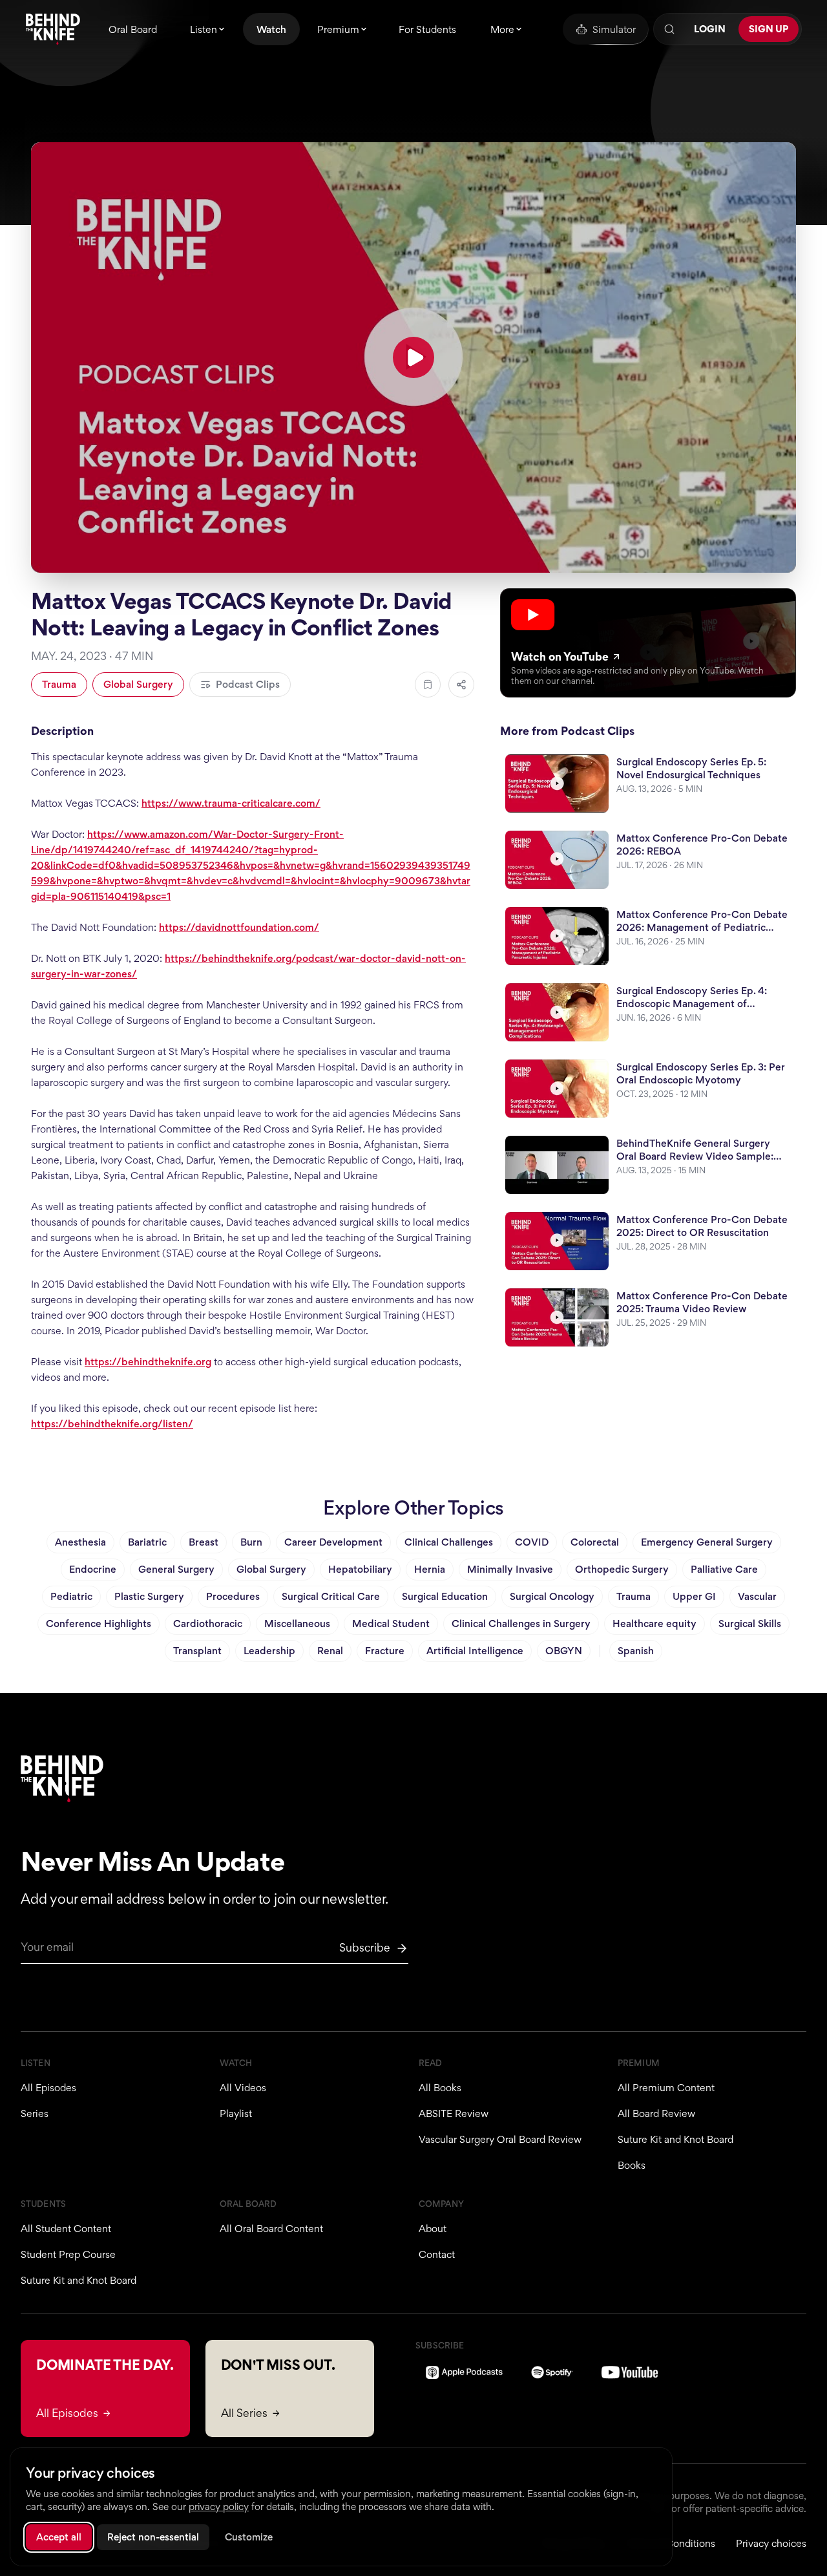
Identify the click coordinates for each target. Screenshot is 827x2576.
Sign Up (769, 29)
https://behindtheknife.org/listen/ (112, 1424)
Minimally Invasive (510, 1569)
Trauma (59, 684)
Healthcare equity (654, 1623)
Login (710, 29)
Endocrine (93, 1569)
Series (35, 2113)
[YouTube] (630, 2372)
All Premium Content (666, 2088)
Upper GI (694, 1596)
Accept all (59, 2537)
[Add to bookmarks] (428, 685)
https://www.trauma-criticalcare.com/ (231, 803)
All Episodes (48, 2088)
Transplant (197, 1651)
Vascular (757, 1596)
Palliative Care (724, 1569)
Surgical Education (445, 1596)
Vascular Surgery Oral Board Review (500, 2139)
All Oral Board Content (271, 2229)
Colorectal (595, 1542)
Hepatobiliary (360, 1569)
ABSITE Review (454, 2113)
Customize (249, 2537)
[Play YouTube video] (413, 357)
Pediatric (71, 1596)
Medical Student (391, 1623)
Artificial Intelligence (475, 1651)
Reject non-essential (153, 2537)
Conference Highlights (99, 1623)
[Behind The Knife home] (53, 29)
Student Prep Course (68, 2254)
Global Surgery (138, 684)
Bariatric (147, 1542)
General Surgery (176, 1569)
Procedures (233, 1596)
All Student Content (66, 2229)
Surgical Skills (750, 1623)
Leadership (269, 1651)
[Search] (669, 29)
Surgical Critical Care (331, 1596)
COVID (532, 1542)
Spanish (636, 1651)
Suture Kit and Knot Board (675, 2139)
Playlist (236, 2113)
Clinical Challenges (449, 1542)
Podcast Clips (248, 684)
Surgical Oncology (552, 1596)
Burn (251, 1542)
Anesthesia (80, 1542)
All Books (440, 2088)
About (433, 2229)
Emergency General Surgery (707, 1542)
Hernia (430, 1569)
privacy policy (219, 2507)
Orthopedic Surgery (622, 1569)
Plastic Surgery (149, 1596)
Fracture (385, 1651)
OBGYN (564, 1651)
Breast (204, 1542)
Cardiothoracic (208, 1623)
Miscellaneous (297, 1623)
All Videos (243, 2088)
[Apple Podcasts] (464, 2372)
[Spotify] (552, 2372)
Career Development (333, 1542)
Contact (437, 2254)
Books (632, 2165)
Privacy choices (771, 2543)
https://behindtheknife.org (148, 1362)
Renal (330, 1651)
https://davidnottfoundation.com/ (239, 927)
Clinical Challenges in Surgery (521, 1623)
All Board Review (656, 2113)
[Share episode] (461, 685)
